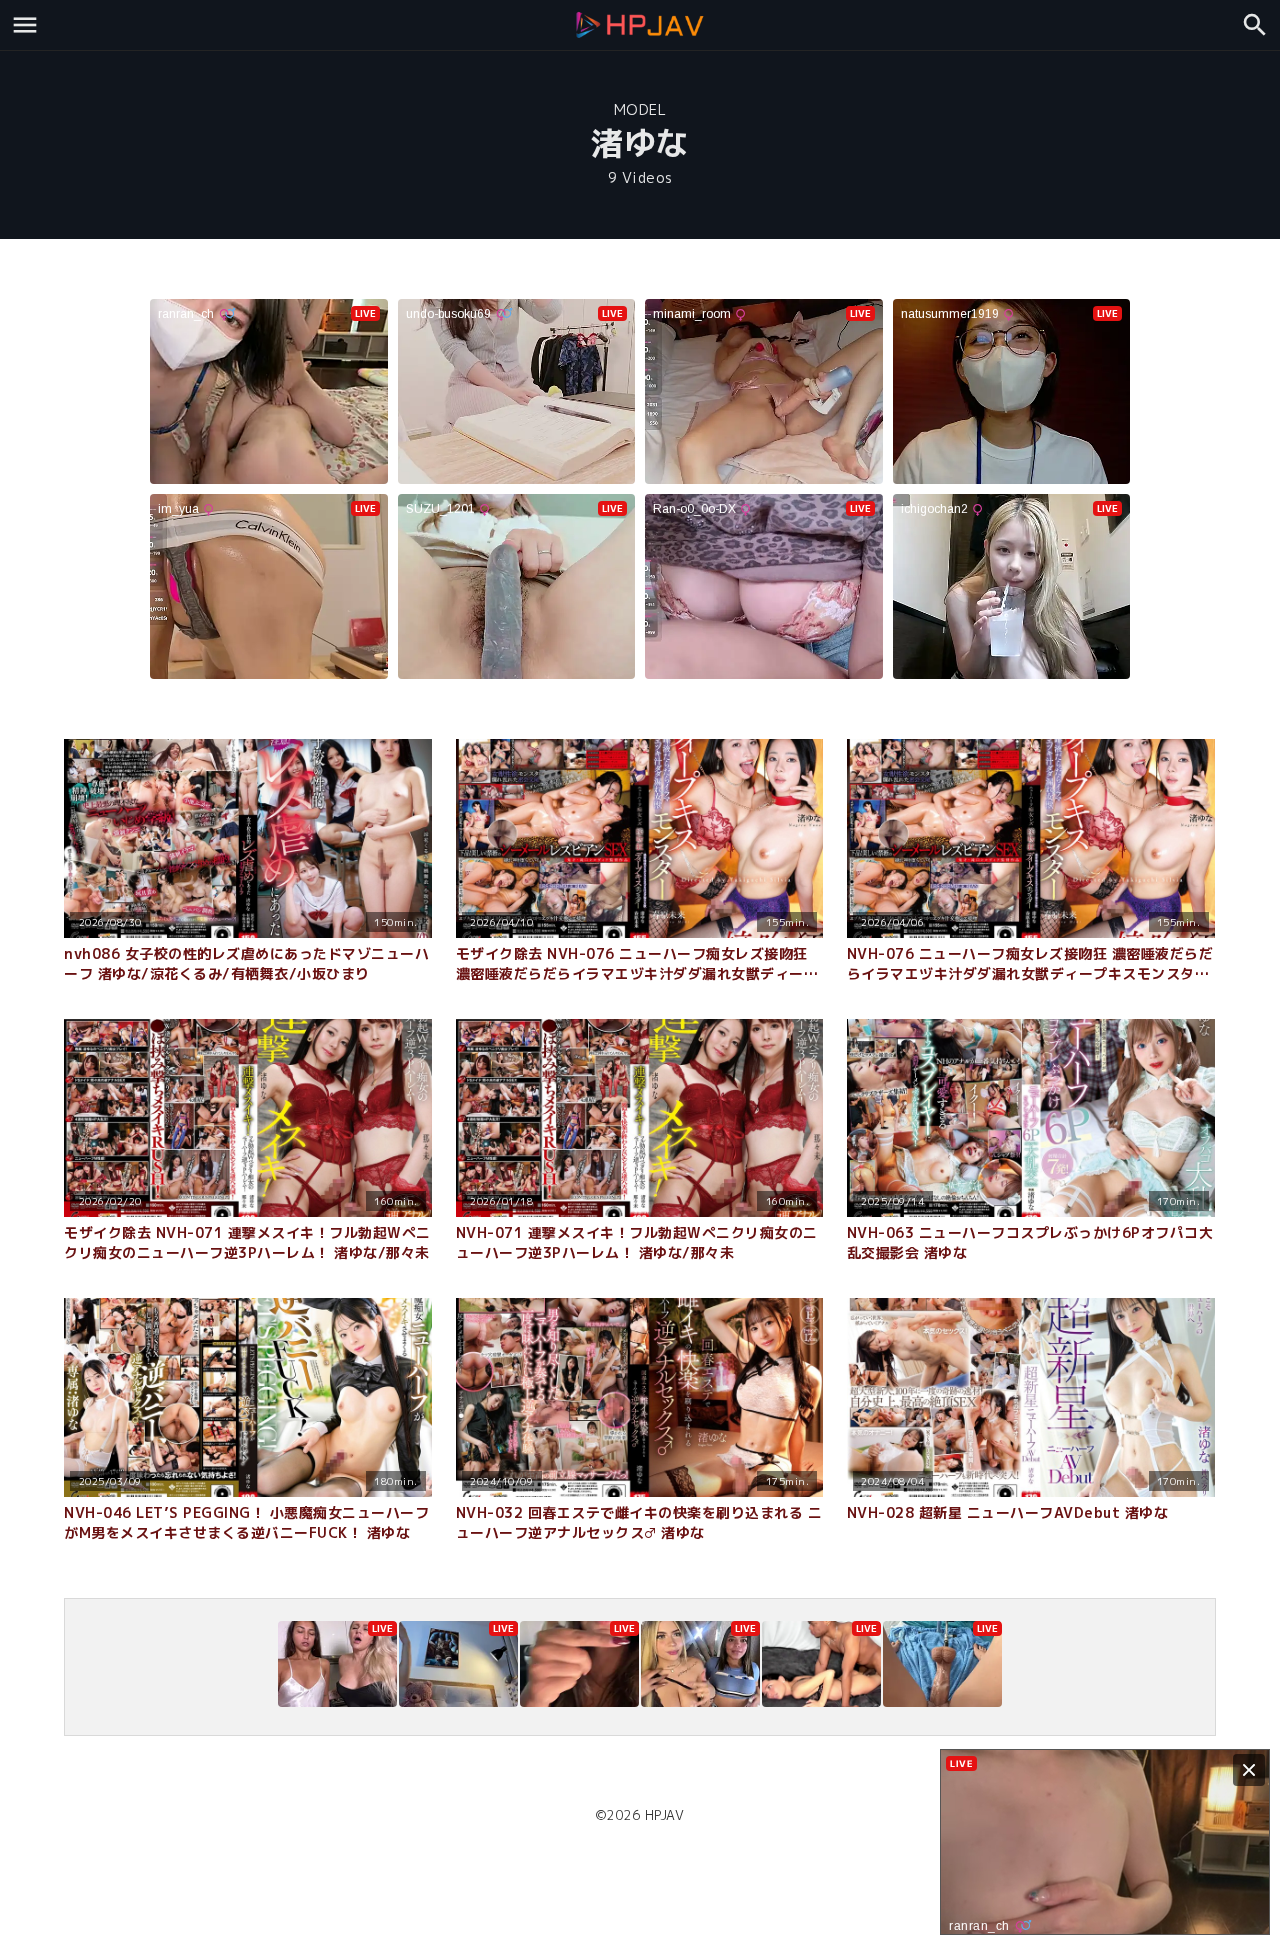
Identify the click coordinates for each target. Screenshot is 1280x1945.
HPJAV (665, 1815)
